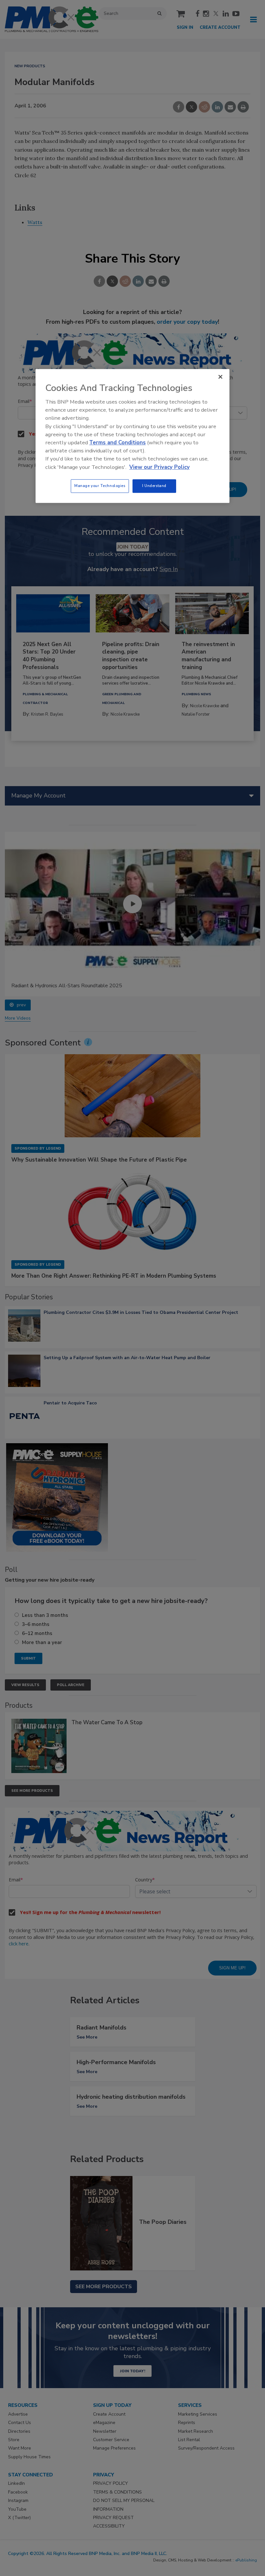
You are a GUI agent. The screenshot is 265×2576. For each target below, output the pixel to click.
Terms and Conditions (117, 443)
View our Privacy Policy (159, 467)
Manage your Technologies (100, 486)
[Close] (220, 377)
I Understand (154, 486)
